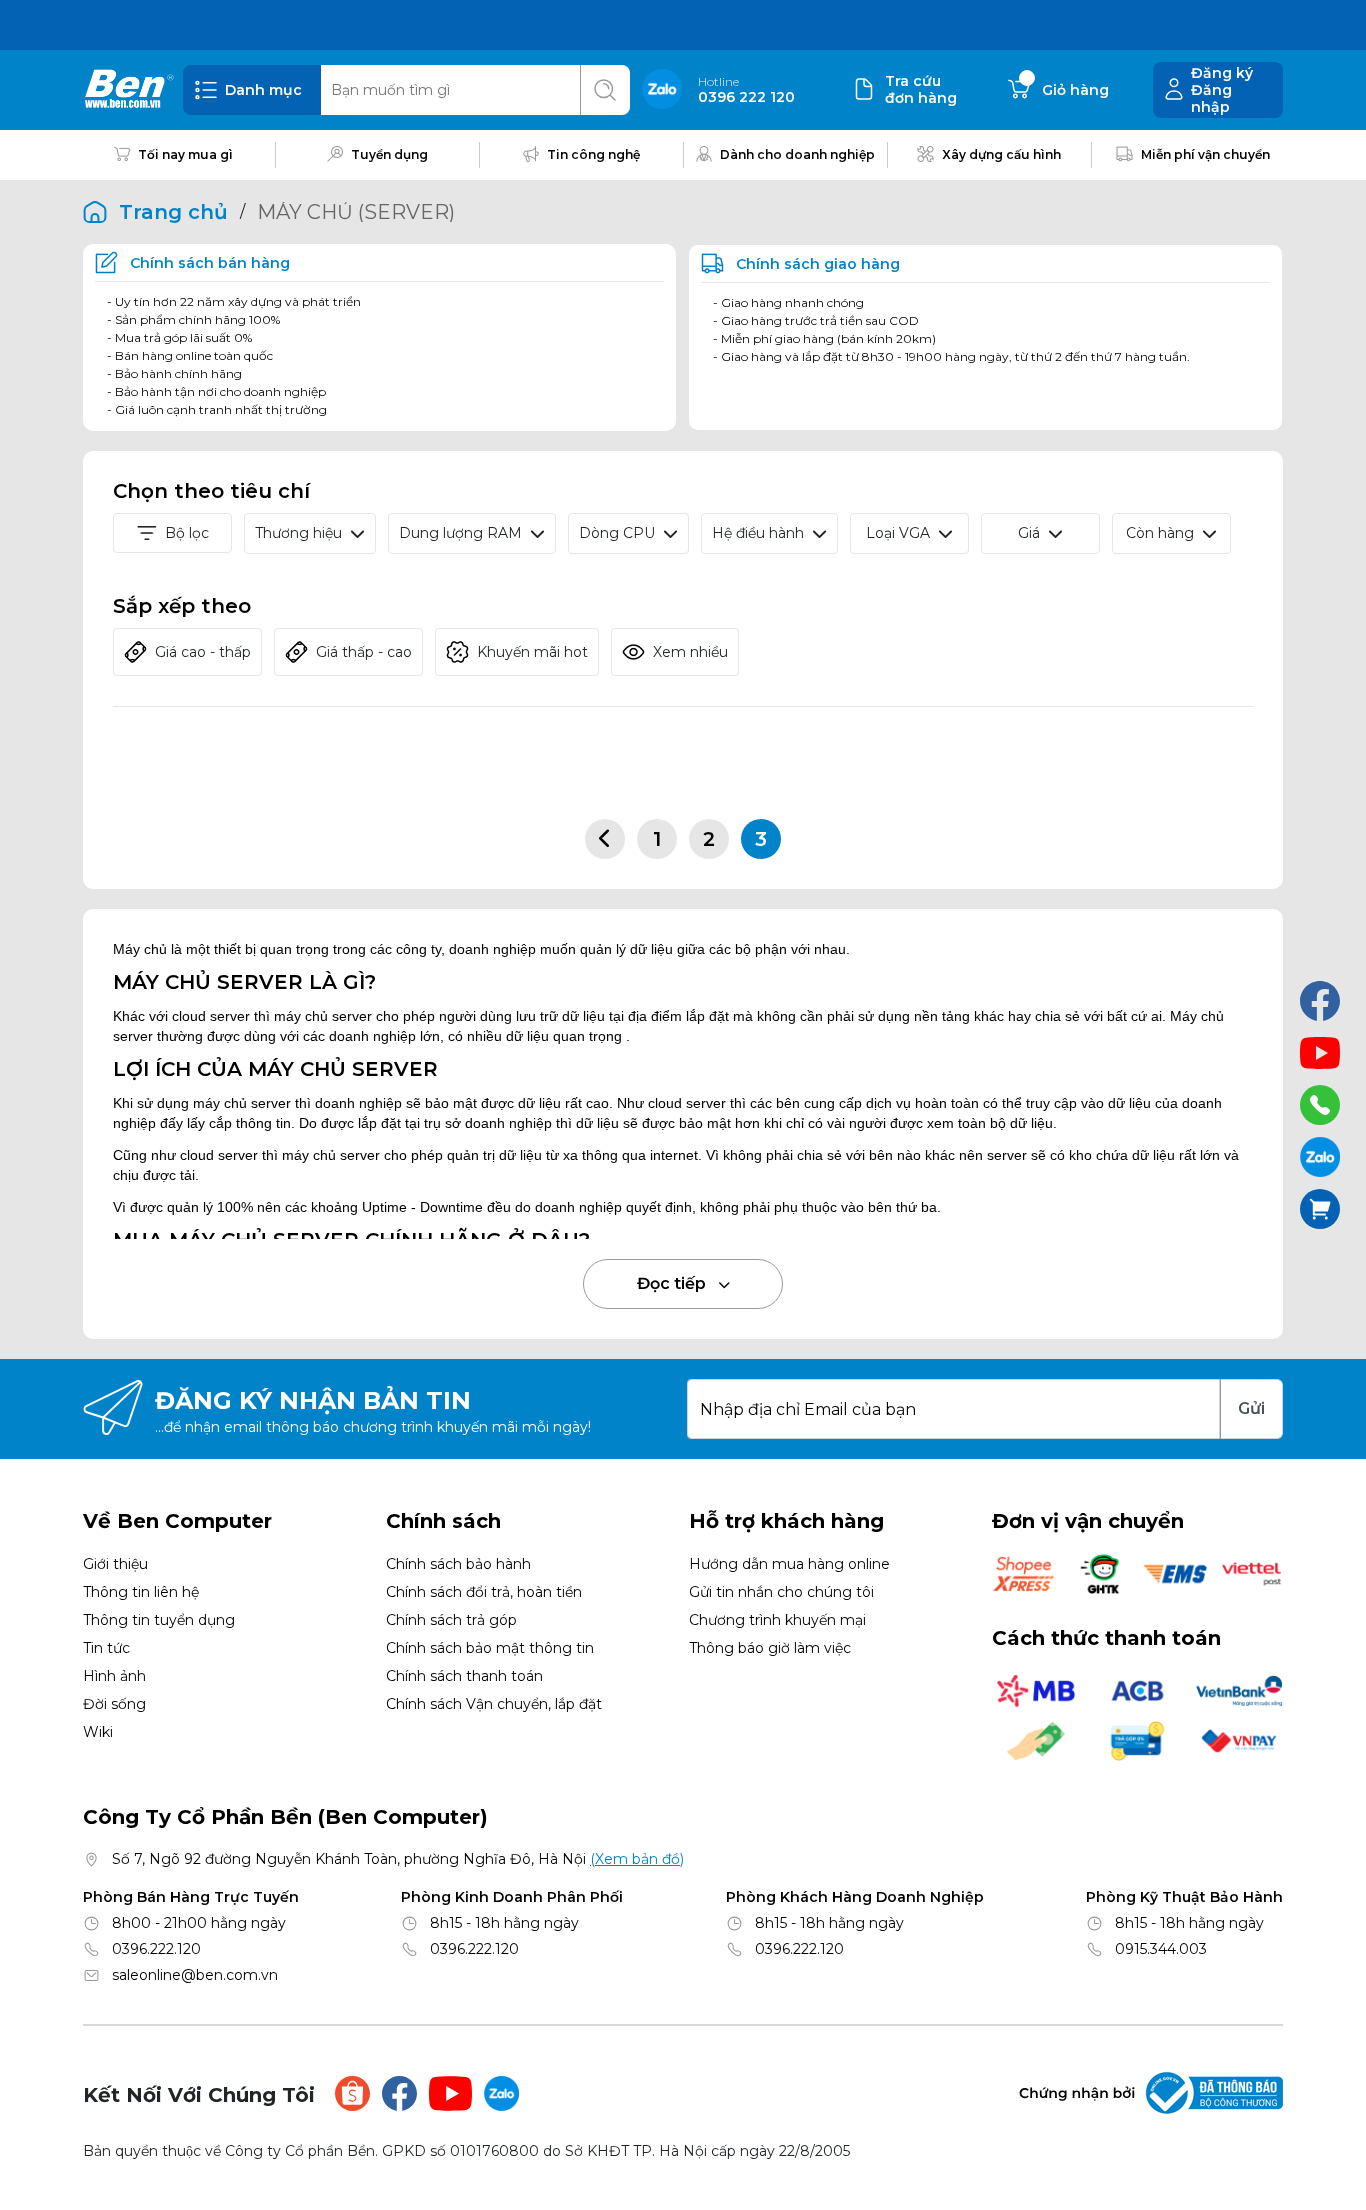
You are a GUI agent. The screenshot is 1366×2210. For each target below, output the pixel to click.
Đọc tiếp (673, 1283)
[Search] (605, 90)
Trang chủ (173, 212)
